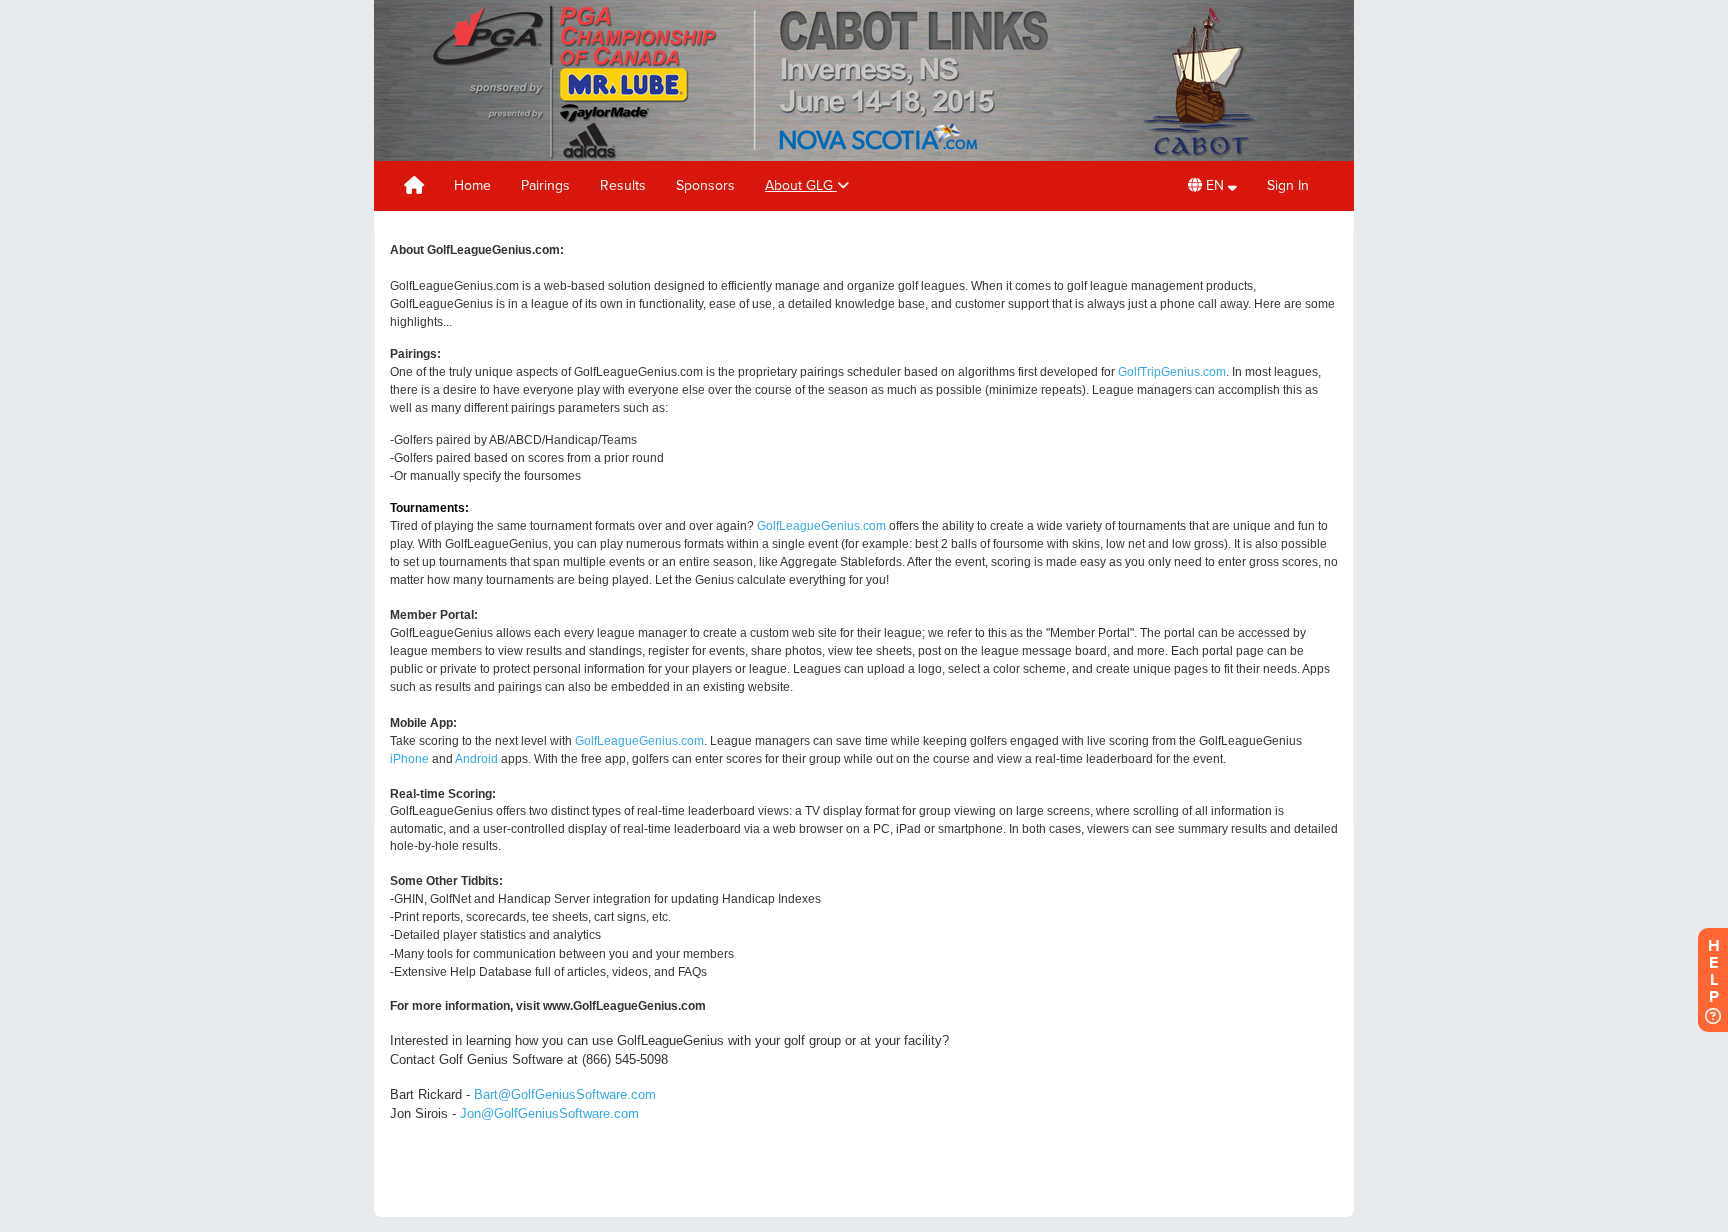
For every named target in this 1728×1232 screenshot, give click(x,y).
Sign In (1288, 185)
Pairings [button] (545, 185)
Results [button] (623, 185)
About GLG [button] (801, 185)
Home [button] (472, 185)
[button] (1212, 186)
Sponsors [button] (705, 185)
